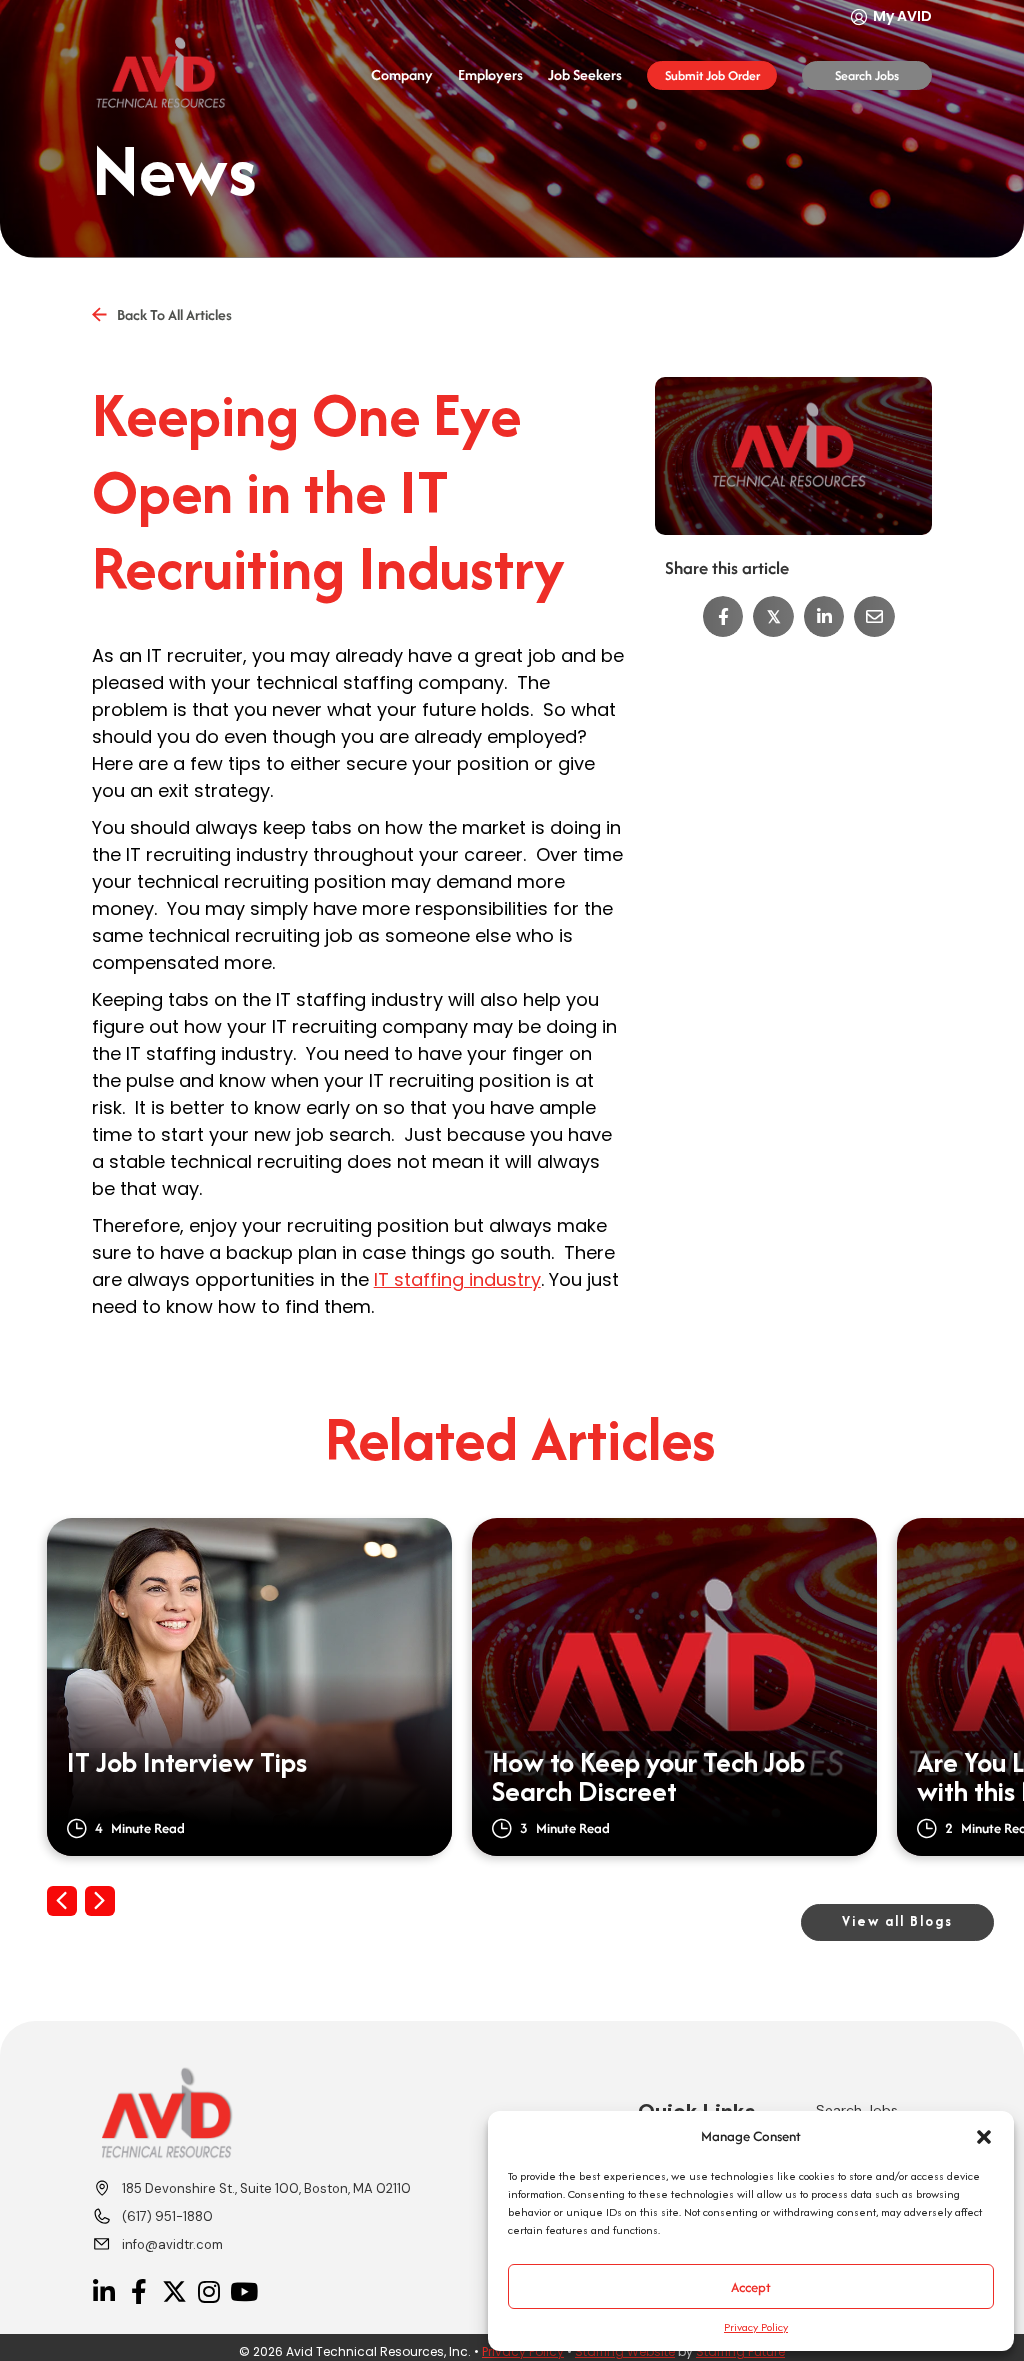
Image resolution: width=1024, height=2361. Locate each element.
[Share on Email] (874, 616)
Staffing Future (740, 2351)
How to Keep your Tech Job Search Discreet (648, 1778)
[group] (249, 1687)
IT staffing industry (457, 1279)
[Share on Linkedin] (824, 616)
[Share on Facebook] (723, 616)
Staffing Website (625, 2351)
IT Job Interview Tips (187, 1765)
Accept (751, 2287)
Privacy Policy (756, 2327)
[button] (984, 2137)
